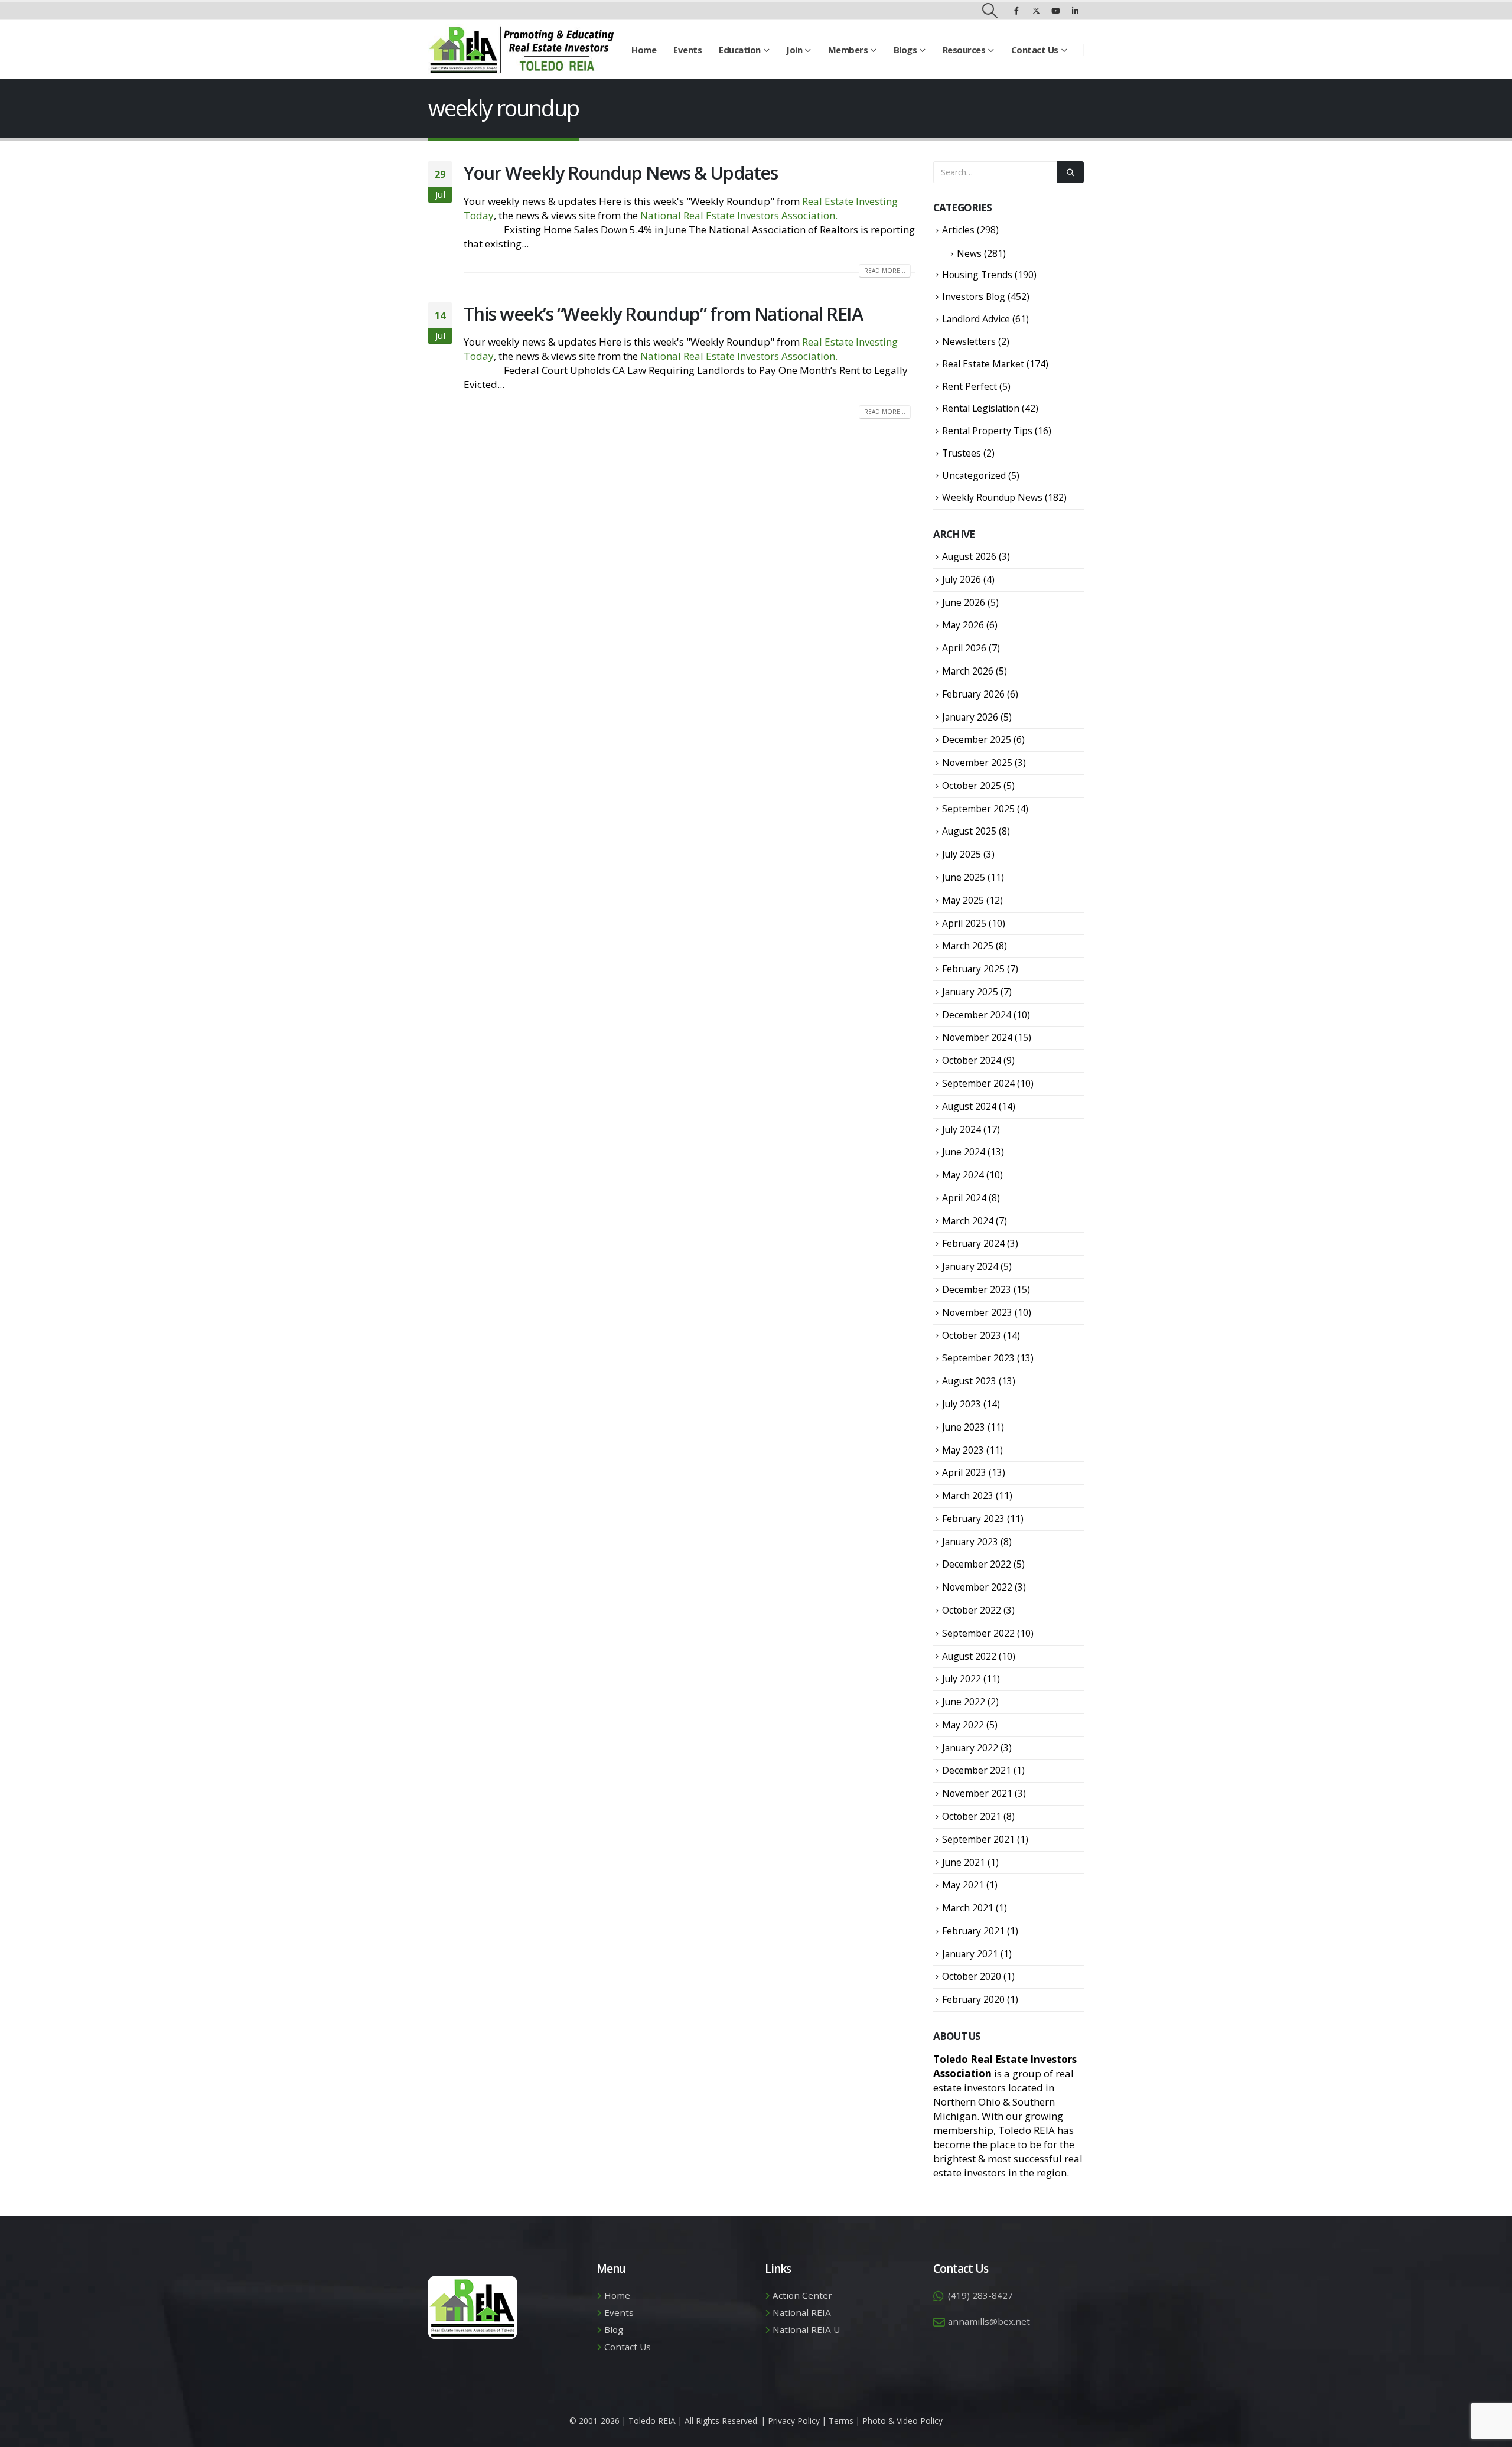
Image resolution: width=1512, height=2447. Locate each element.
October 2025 (972, 786)
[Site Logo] (521, 50)
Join (794, 50)
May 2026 (963, 625)
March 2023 (968, 1495)
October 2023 (972, 1335)
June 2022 (964, 1702)
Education (740, 50)
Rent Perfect (970, 386)
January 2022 (970, 1748)
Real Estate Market (983, 364)
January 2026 (970, 717)
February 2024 (973, 1243)
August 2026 (969, 556)
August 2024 (969, 1106)
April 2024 (964, 1198)
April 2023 (964, 1472)
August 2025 (969, 831)
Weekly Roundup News (992, 497)
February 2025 (973, 969)
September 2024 (978, 1083)
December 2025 (977, 739)
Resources (964, 50)
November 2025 (977, 763)
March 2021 (968, 1908)
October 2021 (972, 1816)
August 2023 (969, 1381)
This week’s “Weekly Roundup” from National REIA (663, 314)
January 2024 (970, 1266)
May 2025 (963, 900)
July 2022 (962, 1679)
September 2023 (978, 1358)
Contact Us (1035, 50)
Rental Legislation (981, 408)
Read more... (885, 271)
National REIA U (806, 2329)
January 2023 (970, 1542)
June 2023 (964, 1427)
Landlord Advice (976, 319)
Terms (841, 2421)
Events (687, 50)
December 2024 (977, 1015)
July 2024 (962, 1129)
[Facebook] (1016, 11)
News (969, 253)
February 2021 (973, 1931)
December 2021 (977, 1770)
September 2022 (978, 1633)
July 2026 (962, 579)
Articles (958, 230)
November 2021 (977, 1793)
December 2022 (977, 1564)
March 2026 (968, 671)
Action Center (802, 2295)
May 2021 (963, 1885)
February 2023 (973, 1519)
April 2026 (964, 648)
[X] (1036, 11)
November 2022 (977, 1587)
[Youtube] (1055, 11)
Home (644, 50)
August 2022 (969, 1656)
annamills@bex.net (989, 2321)
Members (848, 50)
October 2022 (972, 1610)
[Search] (1070, 172)
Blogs (905, 50)
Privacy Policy (794, 2421)
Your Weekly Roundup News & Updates (620, 172)
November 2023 (977, 1312)
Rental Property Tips (987, 431)
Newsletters (969, 341)
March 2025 (968, 946)
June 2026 (964, 602)
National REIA (802, 2312)
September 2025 (978, 809)
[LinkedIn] (1075, 11)
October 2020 (972, 1976)
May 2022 (963, 1725)
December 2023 (977, 1289)
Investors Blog (974, 296)
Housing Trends (977, 275)
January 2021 (970, 1954)
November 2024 (977, 1037)
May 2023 (963, 1450)
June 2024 (964, 1152)
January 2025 (970, 992)
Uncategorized (974, 475)
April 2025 (964, 923)
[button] (990, 11)
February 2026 (973, 694)
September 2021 (978, 1839)
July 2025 (962, 854)
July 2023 (962, 1404)
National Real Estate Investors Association (738, 215)
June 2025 (964, 877)
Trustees (962, 453)
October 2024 (972, 1060)
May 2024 (963, 1175)
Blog (614, 2329)
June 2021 (964, 1862)
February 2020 (973, 1999)
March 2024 (968, 1221)
